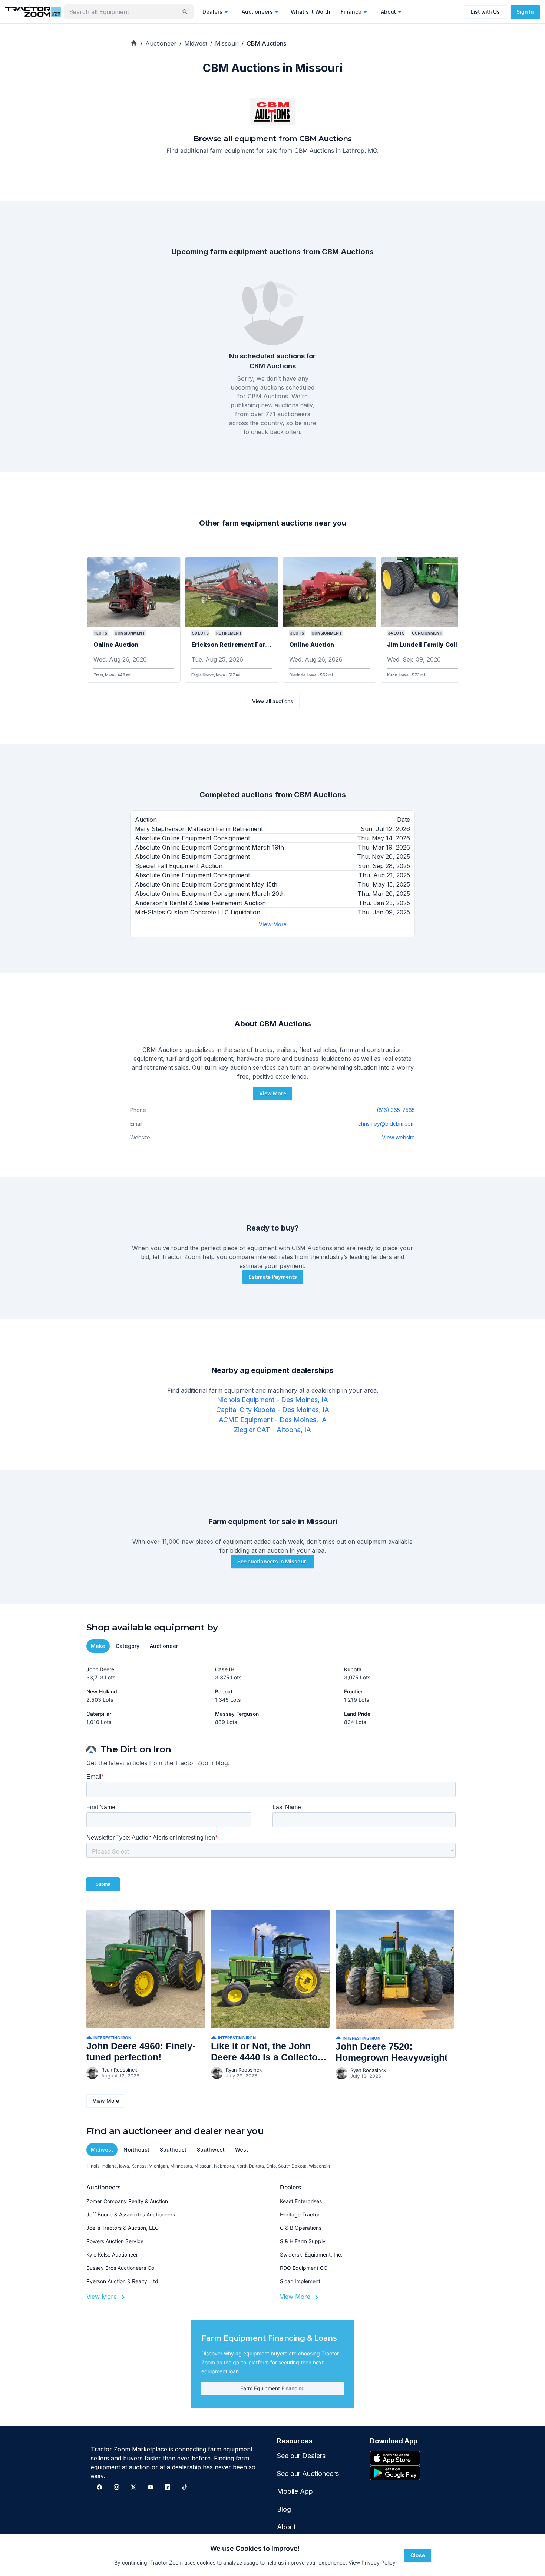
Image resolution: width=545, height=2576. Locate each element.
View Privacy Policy (372, 2562)
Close (418, 2555)
